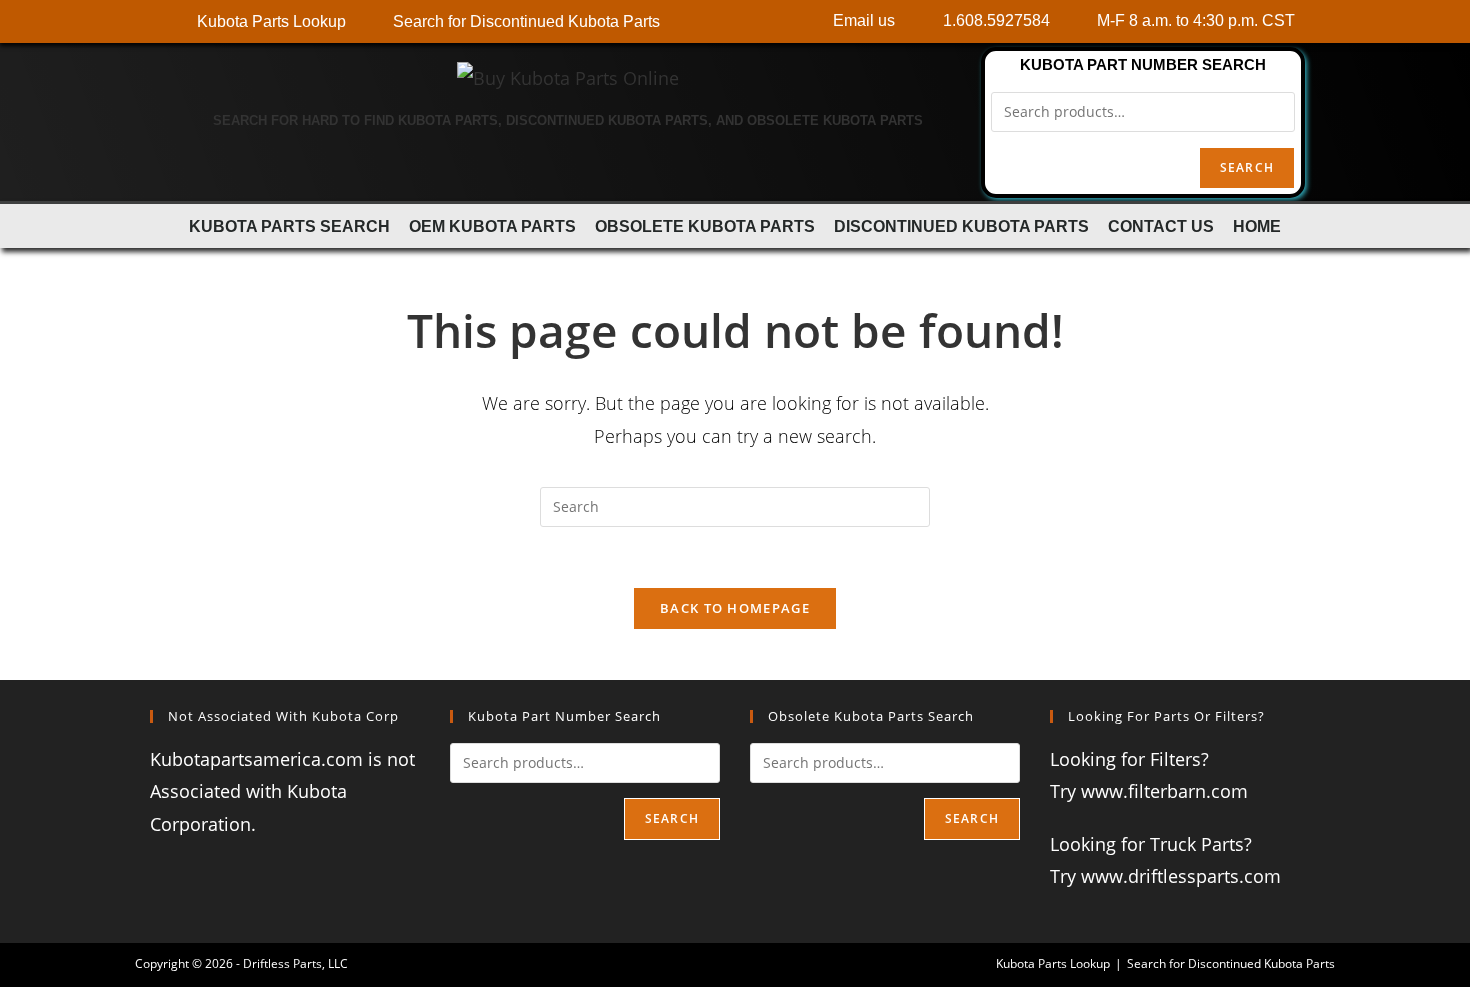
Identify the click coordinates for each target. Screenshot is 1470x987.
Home (1257, 226)
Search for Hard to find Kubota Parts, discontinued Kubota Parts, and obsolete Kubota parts (568, 120)
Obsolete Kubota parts (705, 226)
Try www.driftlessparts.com (1165, 876)
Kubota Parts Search (289, 226)
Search (1247, 167)
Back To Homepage (735, 608)
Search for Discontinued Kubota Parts (1231, 963)
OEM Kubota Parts (492, 226)
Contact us (1161, 226)
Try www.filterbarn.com (1149, 791)
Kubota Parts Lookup (1053, 963)
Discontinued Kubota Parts (961, 226)
